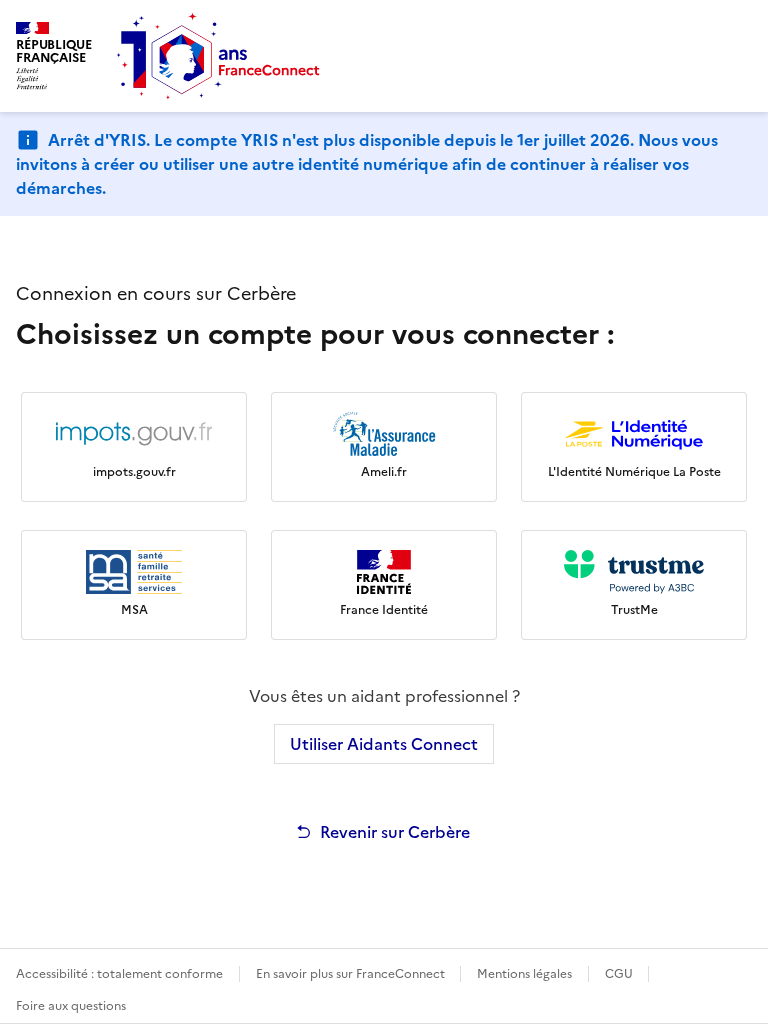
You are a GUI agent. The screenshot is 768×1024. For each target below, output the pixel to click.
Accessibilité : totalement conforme (119, 974)
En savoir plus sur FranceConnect (352, 974)
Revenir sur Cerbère (395, 832)
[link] (134, 447)
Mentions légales (524, 974)
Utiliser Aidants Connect (384, 744)
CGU (620, 974)
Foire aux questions (71, 1006)
